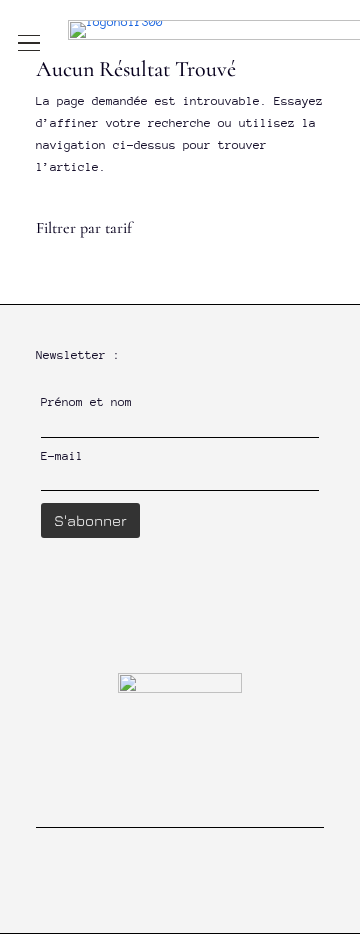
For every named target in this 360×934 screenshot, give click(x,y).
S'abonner (90, 520)
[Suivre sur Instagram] (201, 901)
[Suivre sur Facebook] (159, 901)
